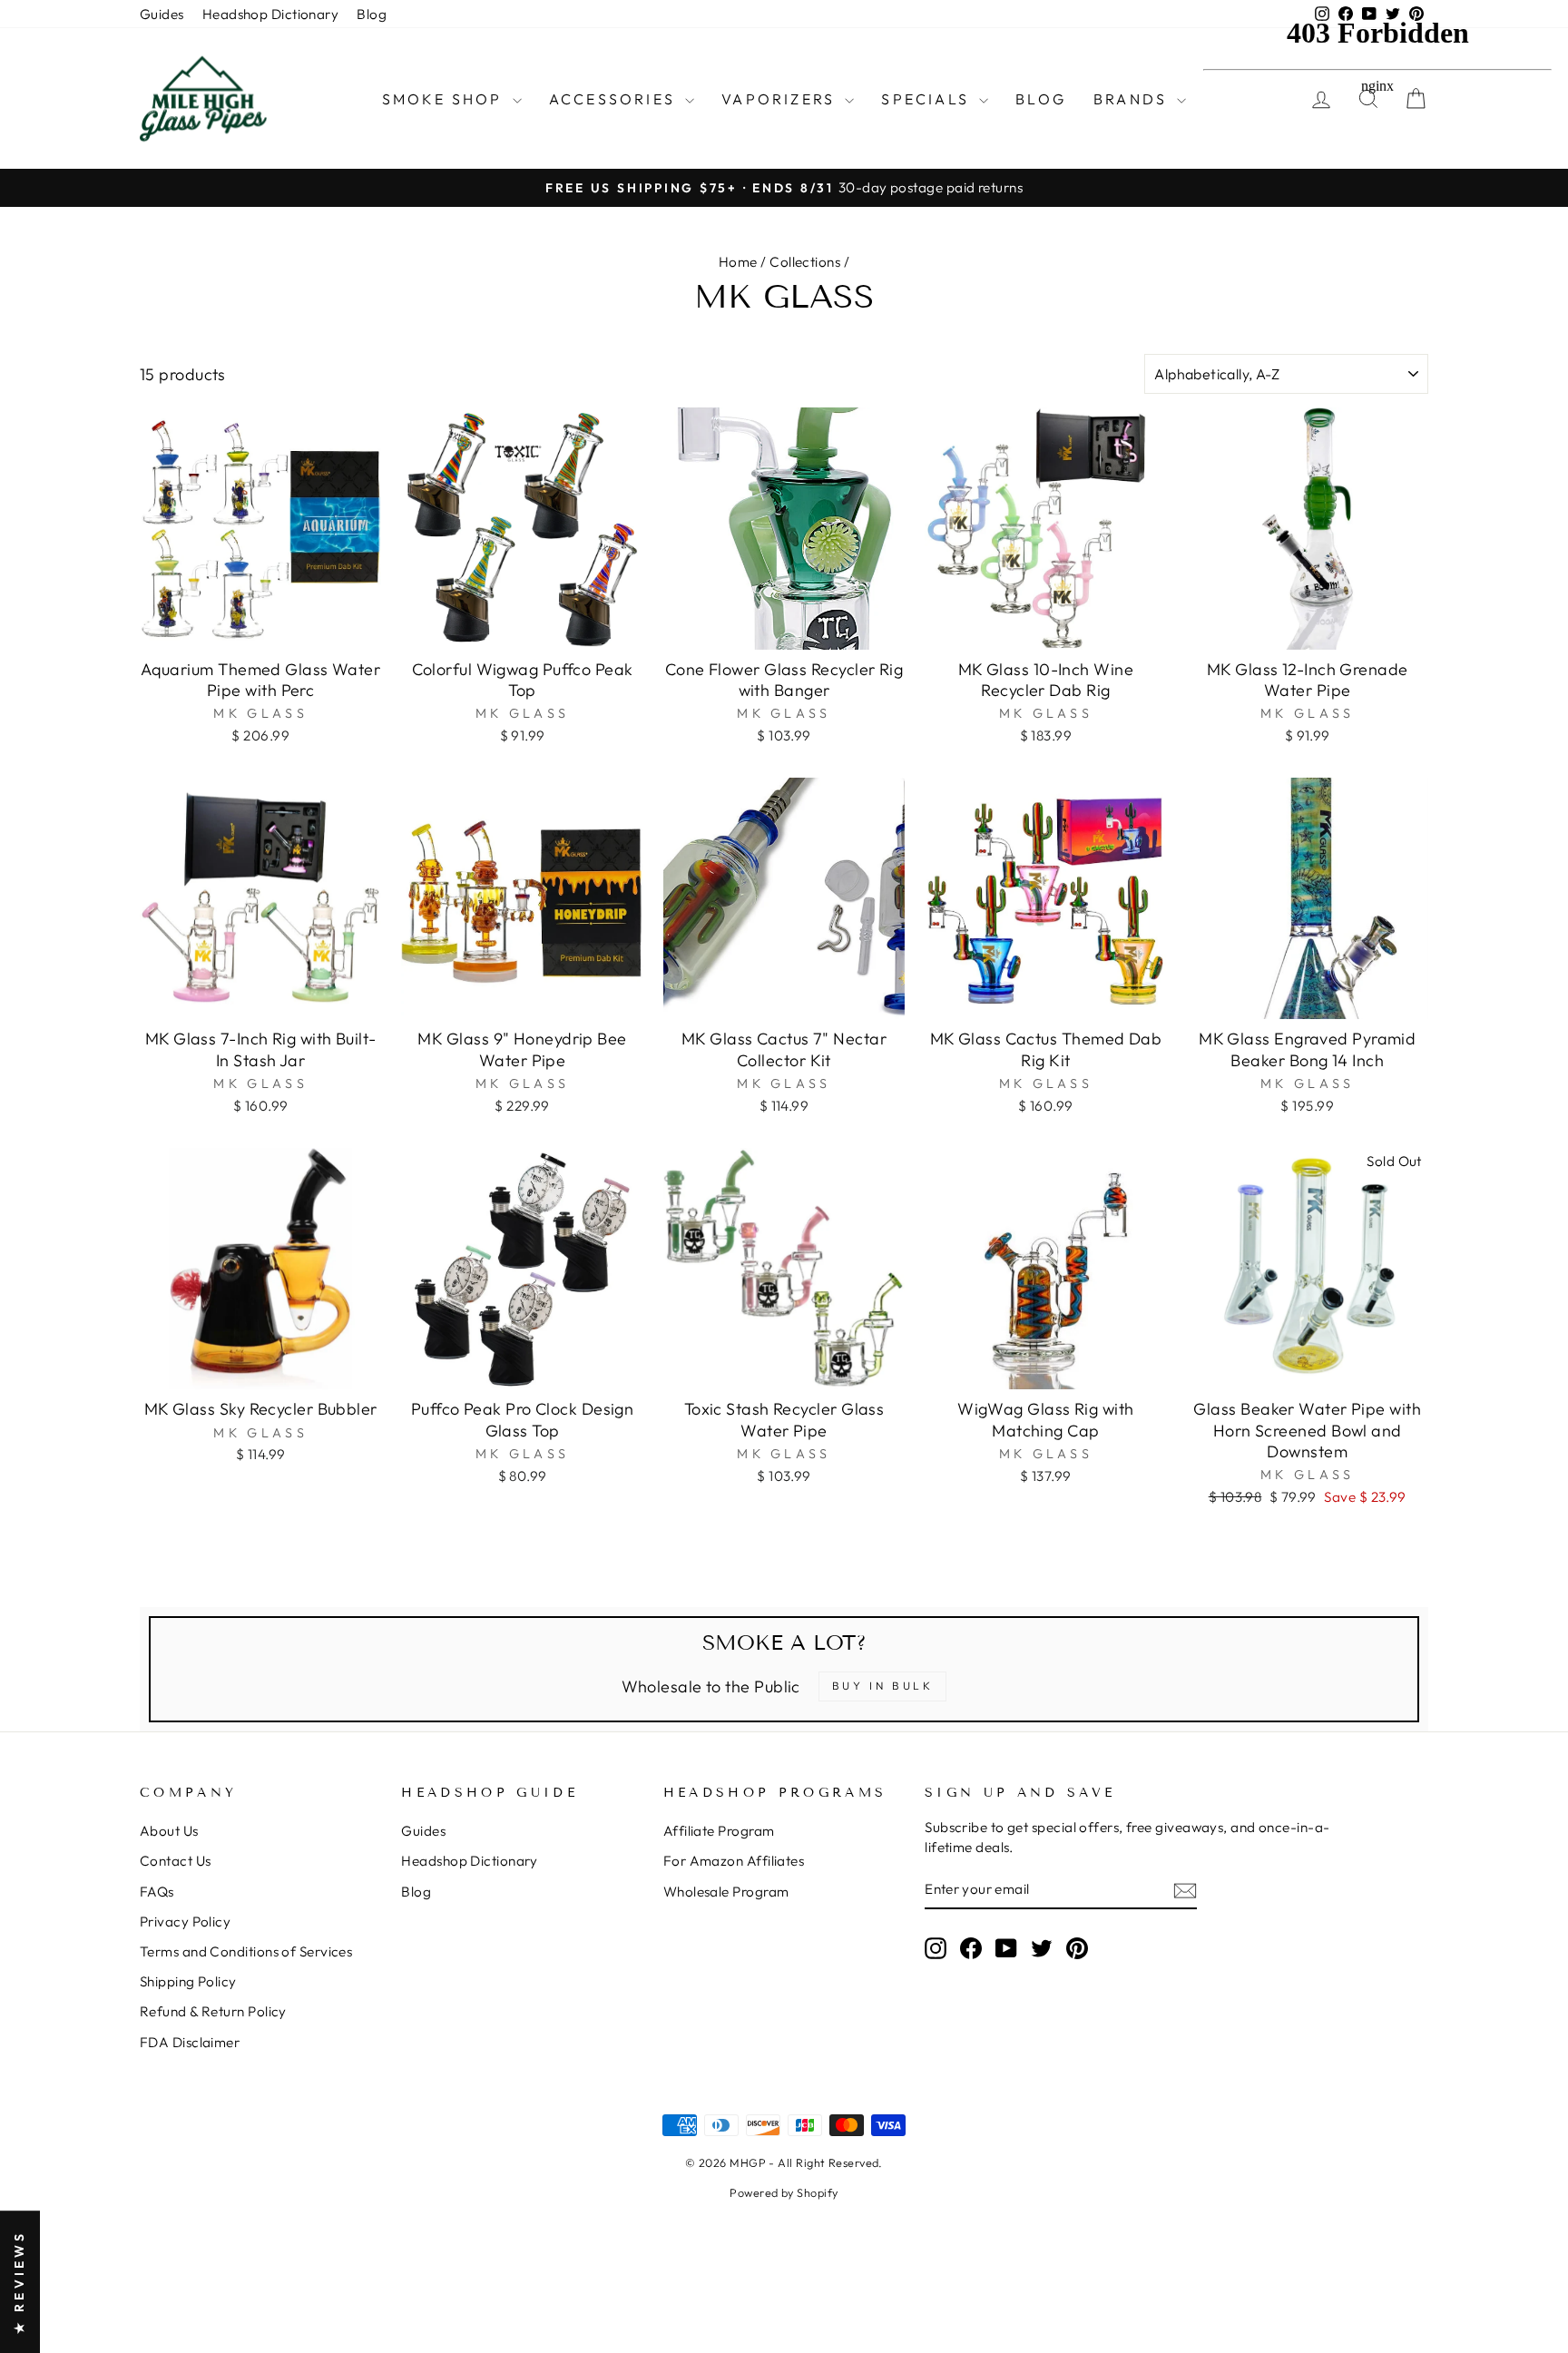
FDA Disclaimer (190, 2042)
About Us (169, 1831)
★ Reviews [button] (19, 2282)
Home (738, 262)
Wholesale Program (726, 1892)
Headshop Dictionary (271, 14)
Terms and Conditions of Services (246, 1951)
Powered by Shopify (784, 2192)
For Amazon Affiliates (734, 1861)
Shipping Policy (188, 1981)
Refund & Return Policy (213, 2011)
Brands (1133, 99)
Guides (162, 14)
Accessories (615, 99)
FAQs (157, 1892)
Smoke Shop (445, 99)
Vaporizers (781, 99)
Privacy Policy (185, 1922)
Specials (928, 99)
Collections (805, 262)
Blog (372, 14)
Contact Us (176, 1861)
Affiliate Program (719, 1831)
